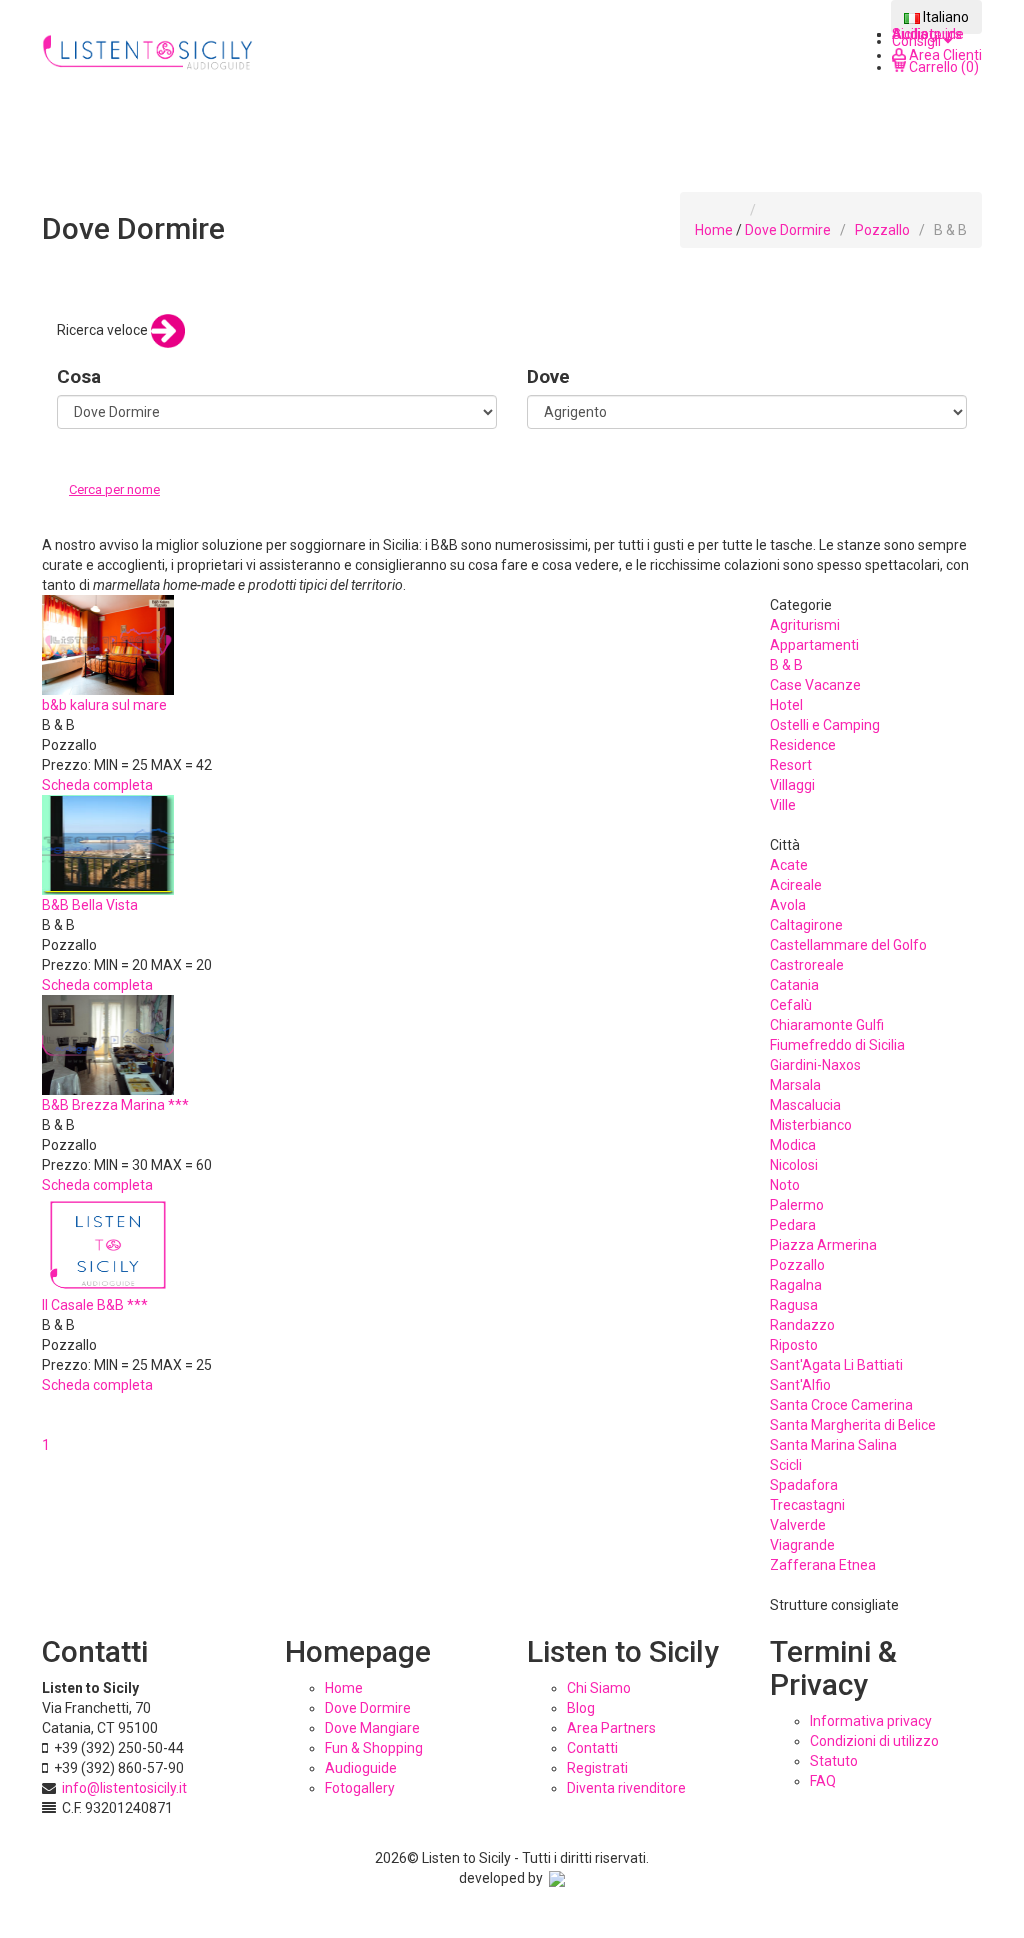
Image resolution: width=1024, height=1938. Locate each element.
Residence (803, 745)
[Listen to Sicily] (148, 53)
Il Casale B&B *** (95, 1305)
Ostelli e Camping (825, 725)
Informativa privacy (871, 1721)
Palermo (797, 1205)
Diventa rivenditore (626, 1788)
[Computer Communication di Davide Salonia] (557, 1878)
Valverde (798, 1525)
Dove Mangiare (372, 1728)
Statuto (834, 1761)
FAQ (823, 1781)
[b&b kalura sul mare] (108, 643)
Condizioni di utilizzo (874, 1741)
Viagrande (802, 1545)
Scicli (786, 1465)
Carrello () (942, 67)
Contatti (592, 1748)
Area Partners (611, 1728)
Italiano (944, 17)
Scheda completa (97, 785)
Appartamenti (814, 645)
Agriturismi (805, 625)
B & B (786, 665)
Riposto (794, 1345)
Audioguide (361, 1768)
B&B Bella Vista (90, 905)
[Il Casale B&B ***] (108, 1243)
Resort (791, 765)
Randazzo (802, 1325)
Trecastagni (807, 1505)
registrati (597, 1768)
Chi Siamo (599, 1688)
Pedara (793, 1225)
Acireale (796, 885)
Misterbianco (811, 1125)
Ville (783, 805)
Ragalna (796, 1285)
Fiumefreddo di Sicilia (837, 1045)
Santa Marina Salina (833, 1445)
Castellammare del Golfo (848, 945)
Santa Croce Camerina (841, 1405)
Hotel (786, 705)
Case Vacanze (815, 685)
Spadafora (804, 1485)
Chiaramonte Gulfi (827, 1025)
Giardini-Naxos (815, 1065)
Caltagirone (806, 925)
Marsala (795, 1085)
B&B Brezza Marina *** (115, 1105)
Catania (794, 985)
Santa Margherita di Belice (853, 1425)
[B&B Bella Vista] (108, 843)
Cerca (90, 510)
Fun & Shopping (374, 1748)
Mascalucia (805, 1105)
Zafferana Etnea (823, 1565)
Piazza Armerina (823, 1245)
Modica (793, 1145)
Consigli (918, 41)
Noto (785, 1185)
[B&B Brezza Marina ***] (108, 1043)
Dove (548, 376)
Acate (789, 865)
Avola (788, 905)
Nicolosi (794, 1165)
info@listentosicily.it (124, 1788)
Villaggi (792, 785)
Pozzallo (882, 230)
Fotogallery (360, 1788)
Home (714, 230)
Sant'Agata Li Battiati (836, 1365)
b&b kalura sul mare (104, 705)
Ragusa (794, 1305)
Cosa (79, 376)
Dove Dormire (788, 230)
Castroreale (807, 965)
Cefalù (791, 1005)
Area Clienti (944, 55)
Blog (581, 1708)
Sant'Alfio (800, 1385)
